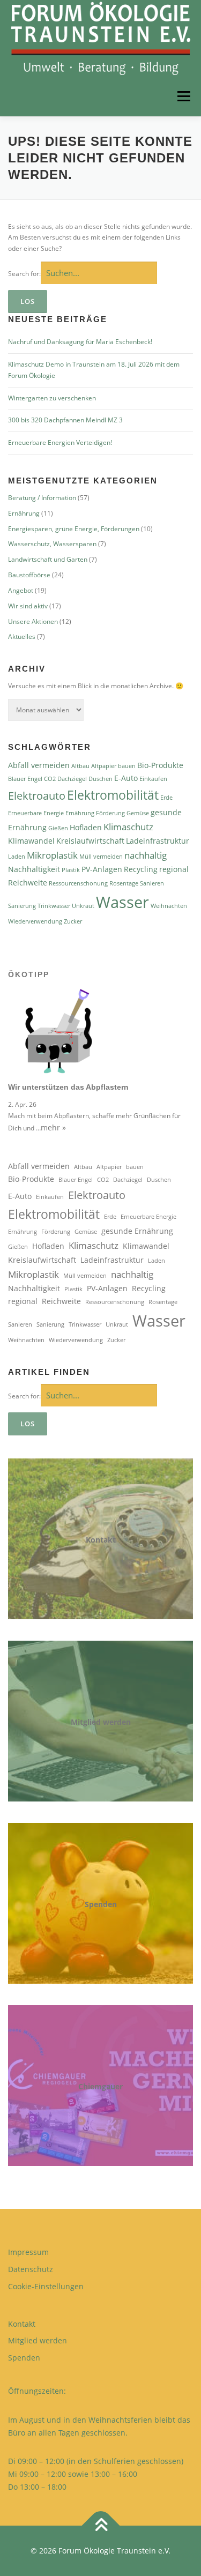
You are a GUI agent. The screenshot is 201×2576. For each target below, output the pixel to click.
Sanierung (22, 906)
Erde (166, 798)
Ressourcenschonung (78, 883)
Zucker (73, 921)
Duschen (100, 779)
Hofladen (86, 827)
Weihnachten (169, 906)
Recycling (141, 869)
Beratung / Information (42, 498)
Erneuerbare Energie (36, 813)
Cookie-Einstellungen (46, 2286)
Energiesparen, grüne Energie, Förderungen (74, 529)
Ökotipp (29, 974)
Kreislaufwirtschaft (90, 841)
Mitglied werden (101, 1722)
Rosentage (124, 883)
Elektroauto (37, 796)
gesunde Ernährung (137, 1231)
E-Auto (126, 778)
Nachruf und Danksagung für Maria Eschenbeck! (80, 342)
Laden (17, 857)
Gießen (58, 828)
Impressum (28, 2252)
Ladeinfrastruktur (158, 841)
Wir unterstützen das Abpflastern (68, 1087)
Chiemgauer (100, 2086)
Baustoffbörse (29, 575)
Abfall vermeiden (39, 765)
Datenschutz (31, 2269)
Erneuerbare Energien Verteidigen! (60, 442)
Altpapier (104, 766)
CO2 (50, 779)
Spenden (101, 1904)
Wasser (122, 902)
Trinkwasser (54, 906)
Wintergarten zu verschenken (52, 398)
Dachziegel (72, 779)
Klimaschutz (128, 827)
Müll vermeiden (101, 857)
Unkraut (83, 906)
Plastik (71, 870)
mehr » (53, 1127)
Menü (183, 96)
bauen (127, 766)
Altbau (80, 766)
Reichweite (28, 883)
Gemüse (138, 813)
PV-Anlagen (102, 869)
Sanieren (152, 883)
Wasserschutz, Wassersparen (52, 544)
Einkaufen (153, 779)
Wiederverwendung (35, 921)
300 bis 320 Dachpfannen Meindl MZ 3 (65, 420)
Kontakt (101, 1540)
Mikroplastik (52, 855)
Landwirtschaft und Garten (48, 559)
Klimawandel (31, 841)
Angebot (21, 590)
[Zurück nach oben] (100, 2526)
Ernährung (24, 513)
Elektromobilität (113, 795)
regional (174, 869)
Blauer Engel (25, 779)
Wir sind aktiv (28, 606)
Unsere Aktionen (33, 621)
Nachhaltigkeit (34, 869)
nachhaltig (146, 855)
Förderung (110, 813)
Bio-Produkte (160, 765)
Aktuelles (22, 636)
